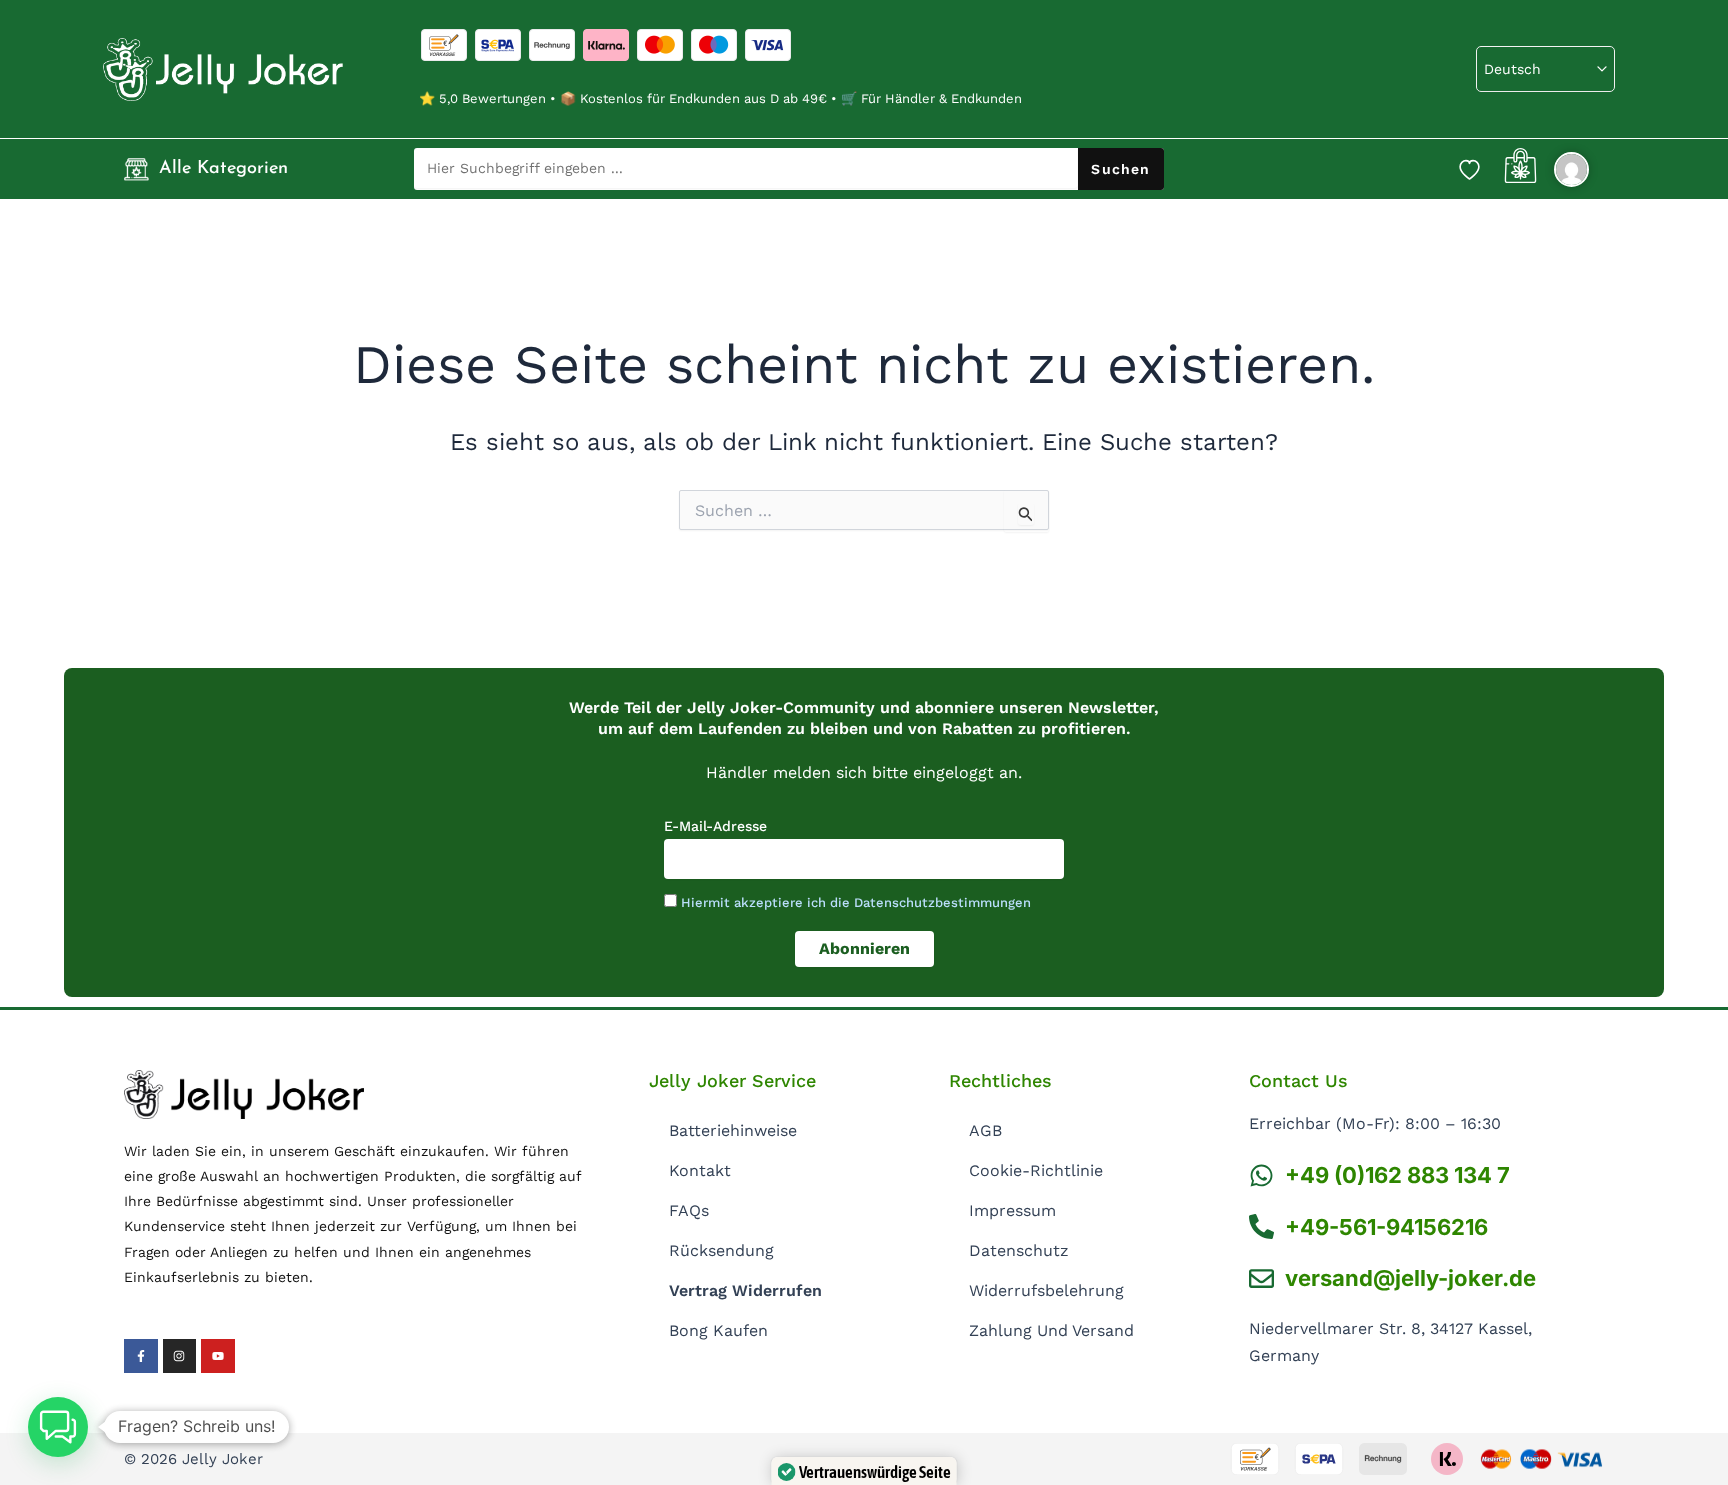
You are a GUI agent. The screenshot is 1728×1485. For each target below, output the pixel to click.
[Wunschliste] (1469, 169)
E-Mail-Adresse (715, 826)
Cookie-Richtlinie (1036, 1170)
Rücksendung (721, 1250)
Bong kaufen (718, 1330)
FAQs (689, 1210)
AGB (985, 1130)
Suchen (1120, 169)
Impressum (1012, 1210)
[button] (58, 1427)
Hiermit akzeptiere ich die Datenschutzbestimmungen (856, 902)
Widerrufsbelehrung (1046, 1290)
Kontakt (700, 1170)
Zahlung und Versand (1051, 1330)
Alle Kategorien (223, 169)
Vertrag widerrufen (745, 1290)
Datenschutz (1019, 1250)
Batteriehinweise (733, 1130)
